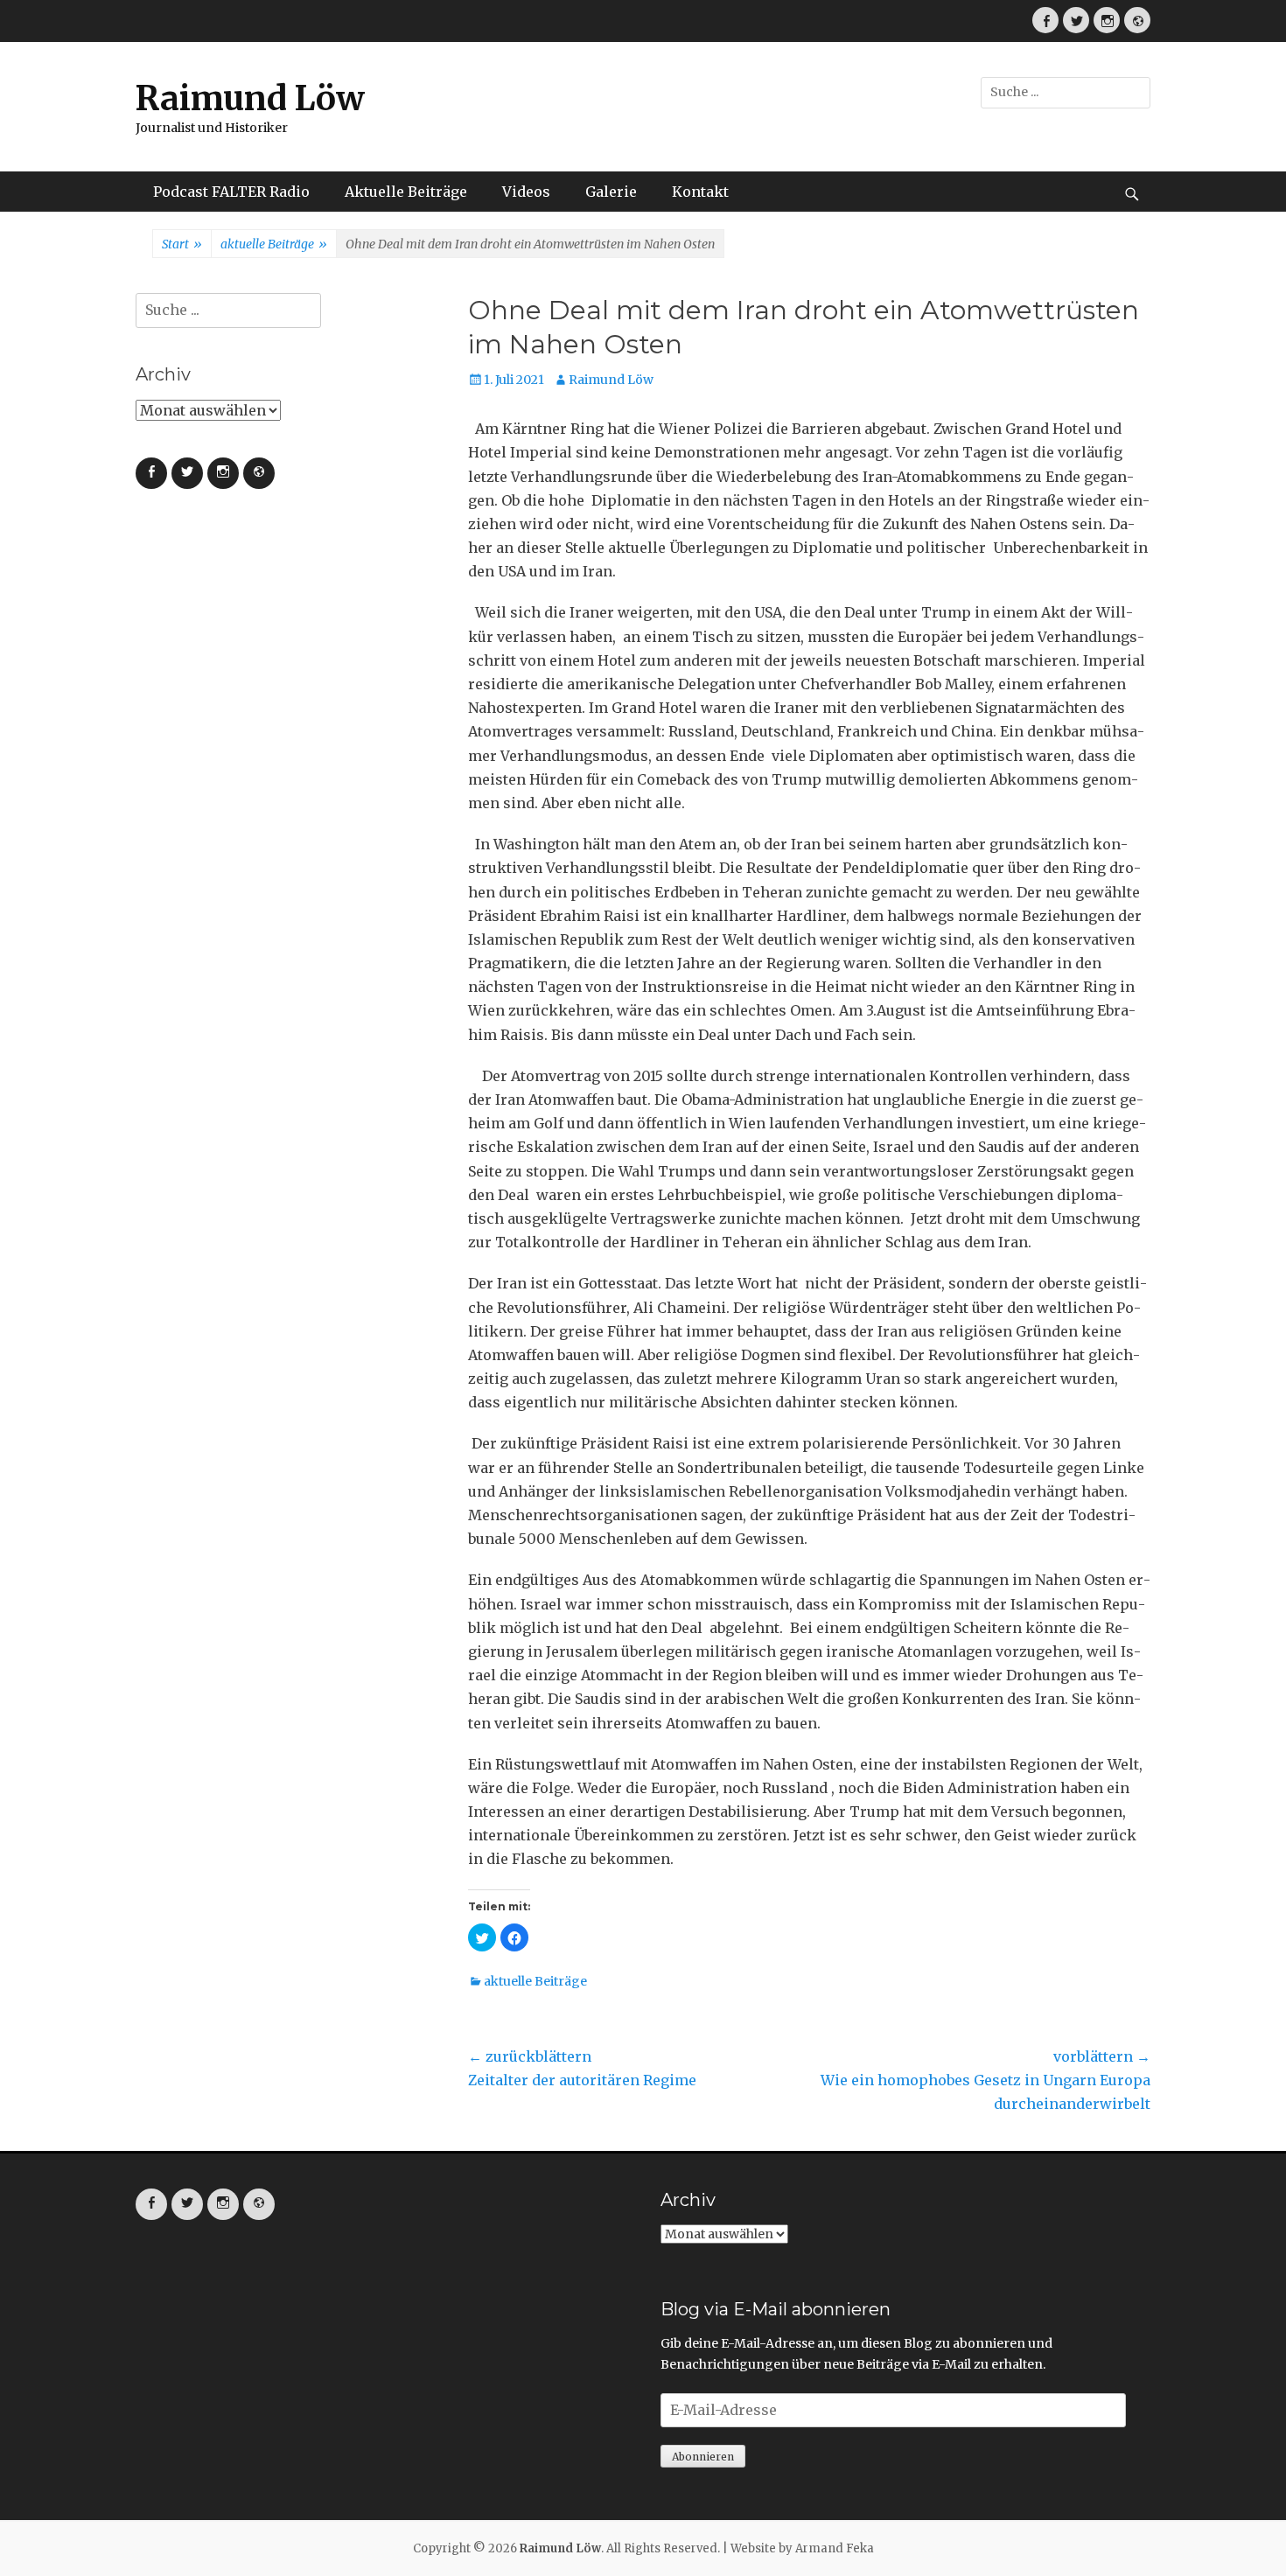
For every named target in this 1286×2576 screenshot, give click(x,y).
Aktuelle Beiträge (406, 192)
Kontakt (700, 192)
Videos (526, 192)
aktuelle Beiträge (274, 244)
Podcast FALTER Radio (231, 192)
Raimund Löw (250, 98)
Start (182, 244)
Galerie (611, 192)
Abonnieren (703, 2457)
